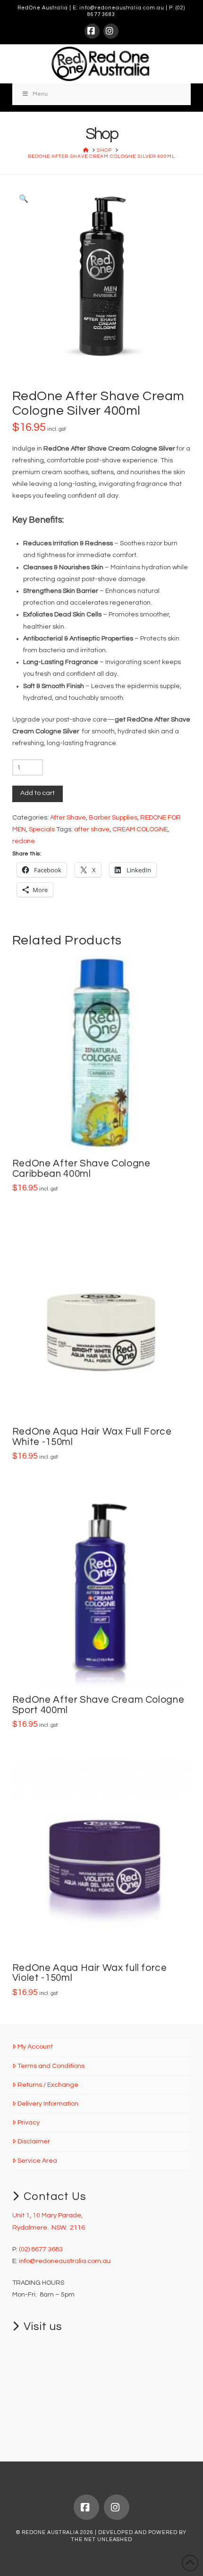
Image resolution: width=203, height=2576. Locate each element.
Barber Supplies (113, 818)
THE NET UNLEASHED (101, 2539)
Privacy (29, 2123)
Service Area (37, 2161)
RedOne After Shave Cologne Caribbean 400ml (81, 1169)
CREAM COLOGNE (140, 829)
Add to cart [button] (105, 1134)
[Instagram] (111, 31)
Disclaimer (34, 2141)
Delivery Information (48, 2104)
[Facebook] (92, 31)
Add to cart (38, 793)
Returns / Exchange (48, 2085)
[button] (24, 199)
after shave (92, 829)
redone (24, 841)
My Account (35, 2047)
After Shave (68, 818)
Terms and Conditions (51, 2066)
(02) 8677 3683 (41, 2249)
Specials (42, 829)
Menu (40, 94)
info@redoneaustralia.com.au (122, 8)
